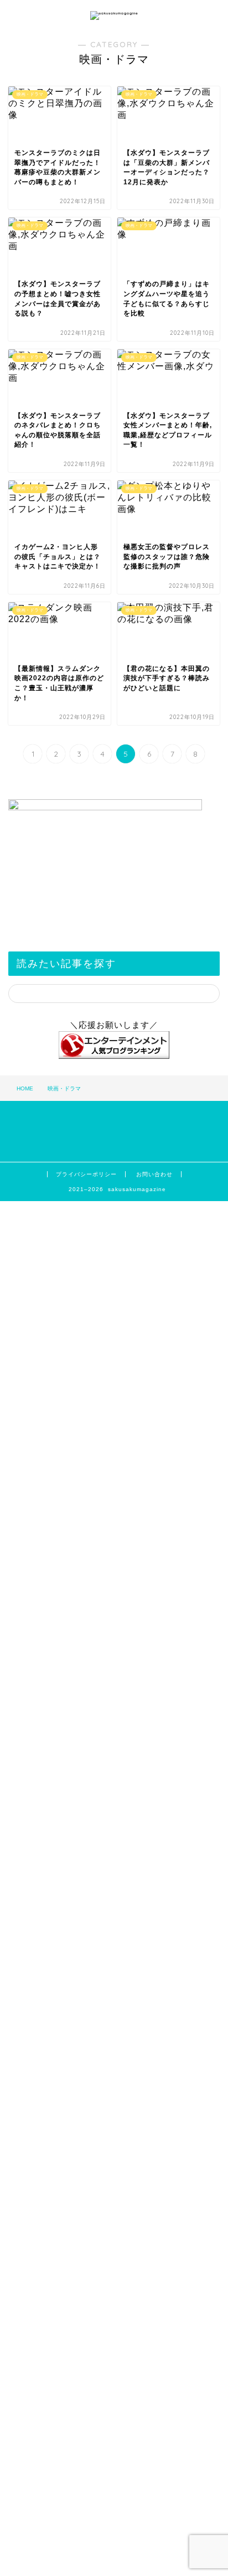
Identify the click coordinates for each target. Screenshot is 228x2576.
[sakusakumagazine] (114, 13)
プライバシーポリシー (86, 1174)
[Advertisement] (114, 1984)
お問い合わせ (154, 1174)
